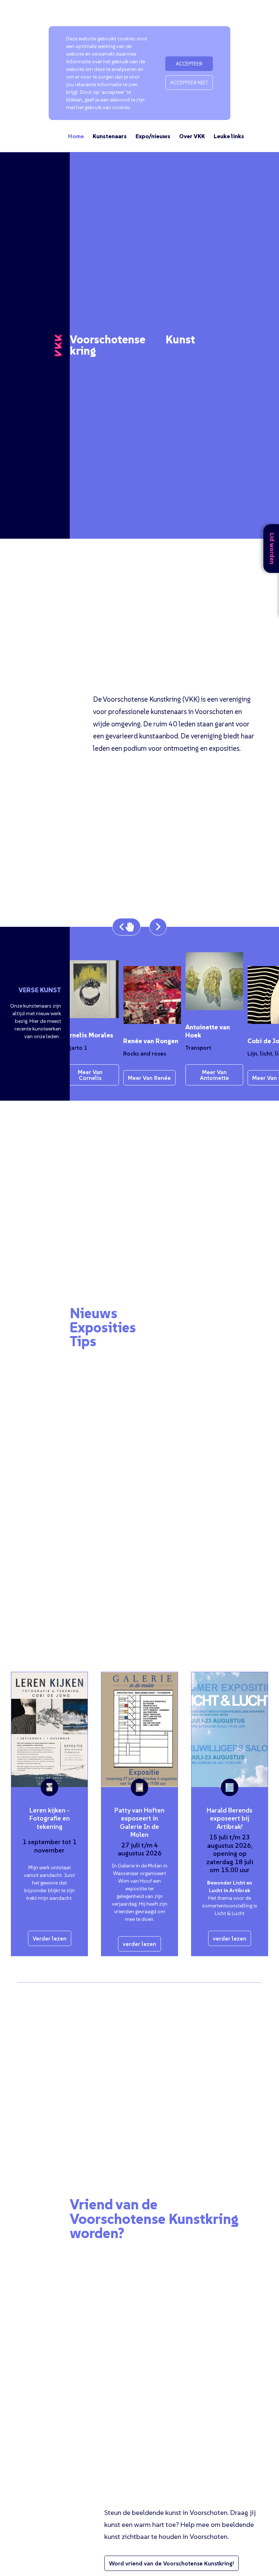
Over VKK (192, 136)
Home (76, 136)
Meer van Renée (146, 1078)
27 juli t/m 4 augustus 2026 (140, 1849)
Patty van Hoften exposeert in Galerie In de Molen (139, 1823)
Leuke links (229, 136)
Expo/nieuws (153, 136)
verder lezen (139, 1944)
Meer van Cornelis (87, 1075)
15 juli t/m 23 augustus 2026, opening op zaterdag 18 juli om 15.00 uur (230, 1853)
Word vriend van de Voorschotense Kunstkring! (171, 2563)
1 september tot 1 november (50, 1846)
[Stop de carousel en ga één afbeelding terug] (126, 927)
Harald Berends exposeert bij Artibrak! (230, 1818)
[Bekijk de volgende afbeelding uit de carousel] (158, 927)
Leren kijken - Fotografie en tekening (50, 1818)
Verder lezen (50, 1938)
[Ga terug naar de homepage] (58, 346)
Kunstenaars (110, 136)
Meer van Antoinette (211, 1075)
